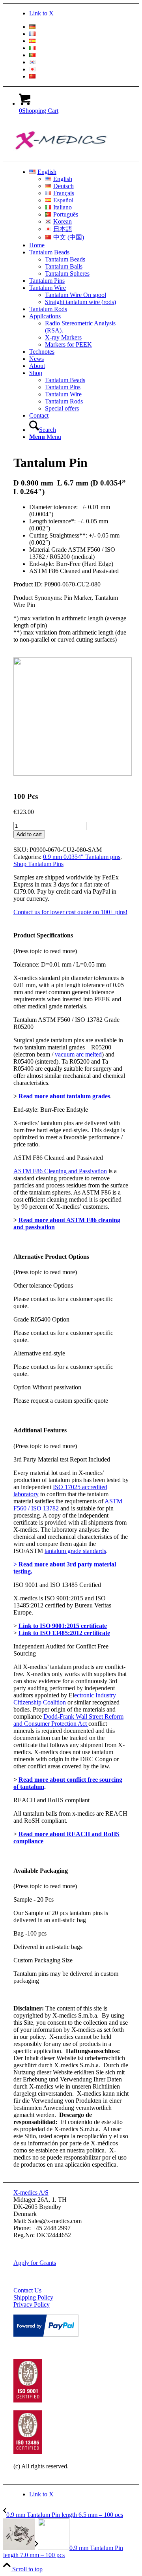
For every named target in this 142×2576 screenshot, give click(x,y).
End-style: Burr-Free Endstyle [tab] (51, 1110)
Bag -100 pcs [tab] (30, 1933)
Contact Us (27, 2290)
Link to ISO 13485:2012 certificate (64, 1633)
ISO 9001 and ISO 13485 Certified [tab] (57, 1585)
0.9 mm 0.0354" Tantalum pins (82, 857)
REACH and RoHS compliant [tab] (51, 1800)
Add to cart (29, 834)
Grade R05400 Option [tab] (41, 1319)
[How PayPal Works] (46, 2334)
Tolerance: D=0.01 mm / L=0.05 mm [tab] (60, 964)
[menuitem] (79, 27)
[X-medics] (73, 158)
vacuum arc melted (78, 1054)
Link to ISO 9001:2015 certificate (63, 1626)
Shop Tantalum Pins (38, 864)
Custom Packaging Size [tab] (43, 1960)
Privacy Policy (32, 2304)
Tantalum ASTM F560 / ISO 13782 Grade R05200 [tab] (66, 1023)
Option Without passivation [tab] (47, 1387)
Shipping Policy (33, 2297)
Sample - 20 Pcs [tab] (34, 1899)
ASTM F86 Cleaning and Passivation (60, 1171)
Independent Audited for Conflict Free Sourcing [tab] (61, 1650)
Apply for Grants (35, 2263)
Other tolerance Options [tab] (43, 1285)
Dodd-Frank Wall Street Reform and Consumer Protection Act (68, 1720)
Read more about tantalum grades (64, 1096)
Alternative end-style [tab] (39, 1353)
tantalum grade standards (75, 1551)
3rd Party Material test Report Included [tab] (62, 1459)
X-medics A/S (31, 2192)
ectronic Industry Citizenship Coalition (65, 1699)
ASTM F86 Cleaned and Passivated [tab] (58, 1158)
